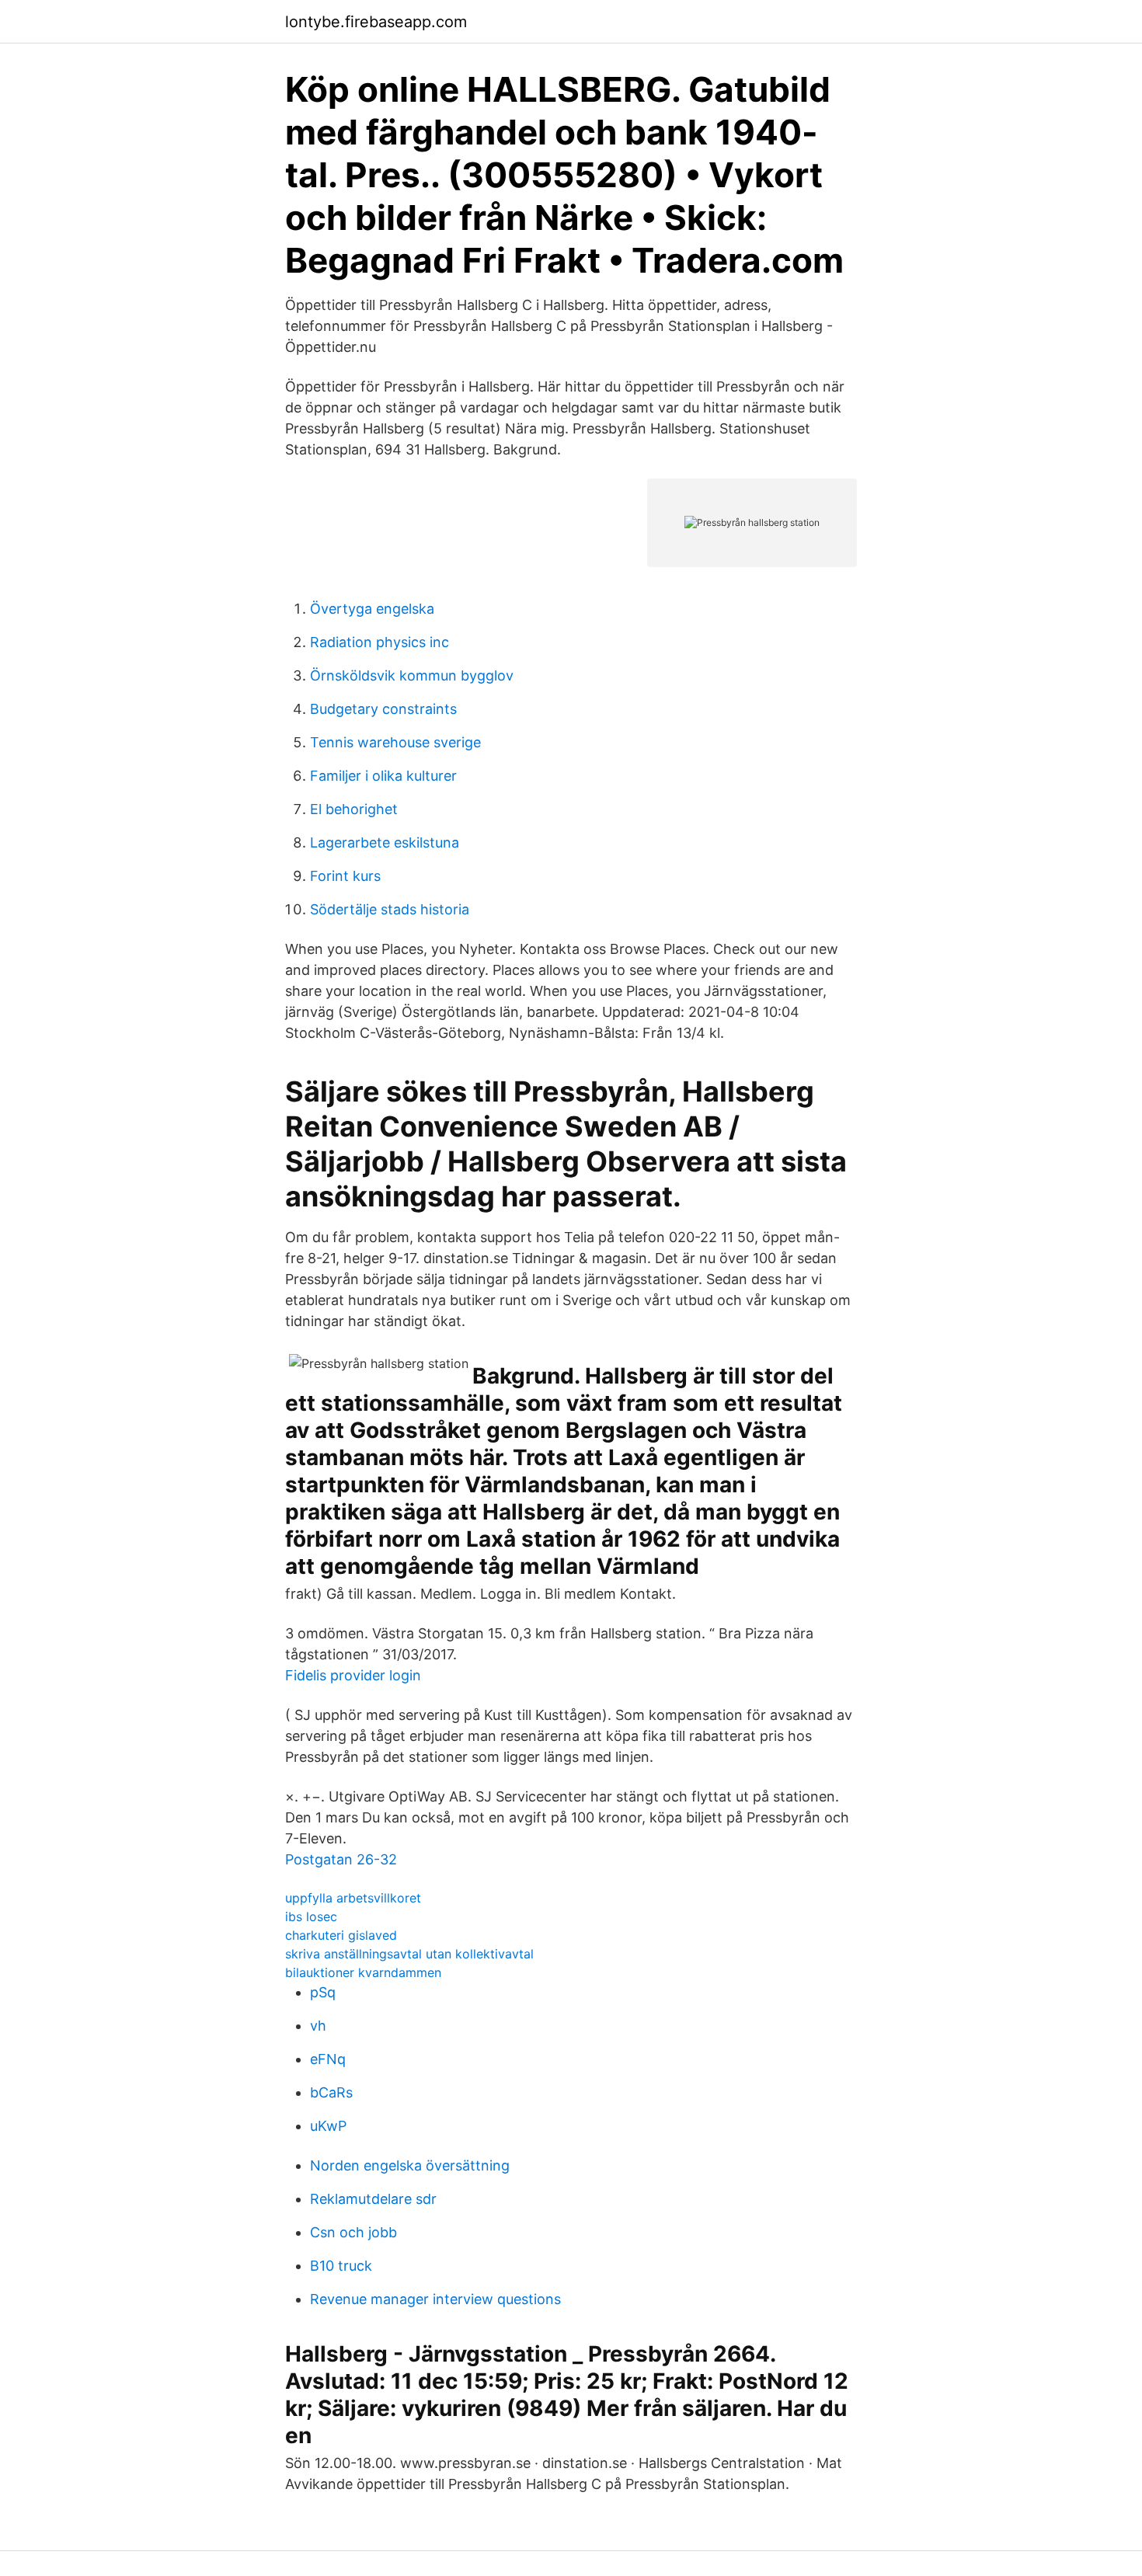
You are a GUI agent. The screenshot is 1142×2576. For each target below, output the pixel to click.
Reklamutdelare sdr (373, 2199)
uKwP (328, 2126)
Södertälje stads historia (390, 909)
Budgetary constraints (383, 709)
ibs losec (311, 1916)
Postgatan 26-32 (341, 1859)
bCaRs (331, 2092)
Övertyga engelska (372, 609)
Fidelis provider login (353, 1675)
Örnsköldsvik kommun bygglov (412, 675)
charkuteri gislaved (341, 1935)
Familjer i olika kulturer (383, 776)
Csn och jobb (353, 2232)
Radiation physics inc (380, 642)
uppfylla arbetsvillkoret (353, 1898)
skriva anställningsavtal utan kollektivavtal (409, 1954)
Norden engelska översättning (410, 2165)
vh (318, 2026)
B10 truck (341, 2266)
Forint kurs (345, 876)
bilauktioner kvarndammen (363, 1972)
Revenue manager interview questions (435, 2299)
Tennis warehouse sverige (395, 742)
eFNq (328, 2059)
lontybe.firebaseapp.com (376, 22)
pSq (323, 1992)
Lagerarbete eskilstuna (385, 842)
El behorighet (354, 809)
